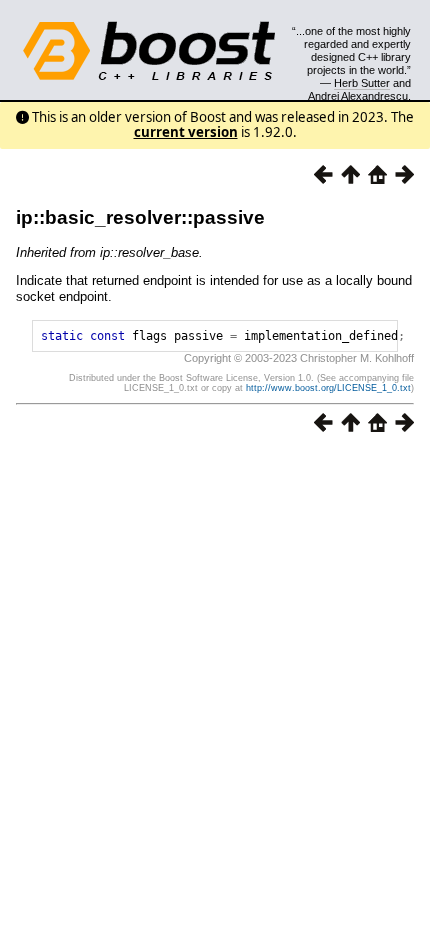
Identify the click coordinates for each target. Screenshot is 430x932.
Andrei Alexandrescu (358, 96)
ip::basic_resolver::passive (140, 217)
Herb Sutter (362, 83)
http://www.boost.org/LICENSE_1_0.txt (328, 388)
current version (186, 132)
